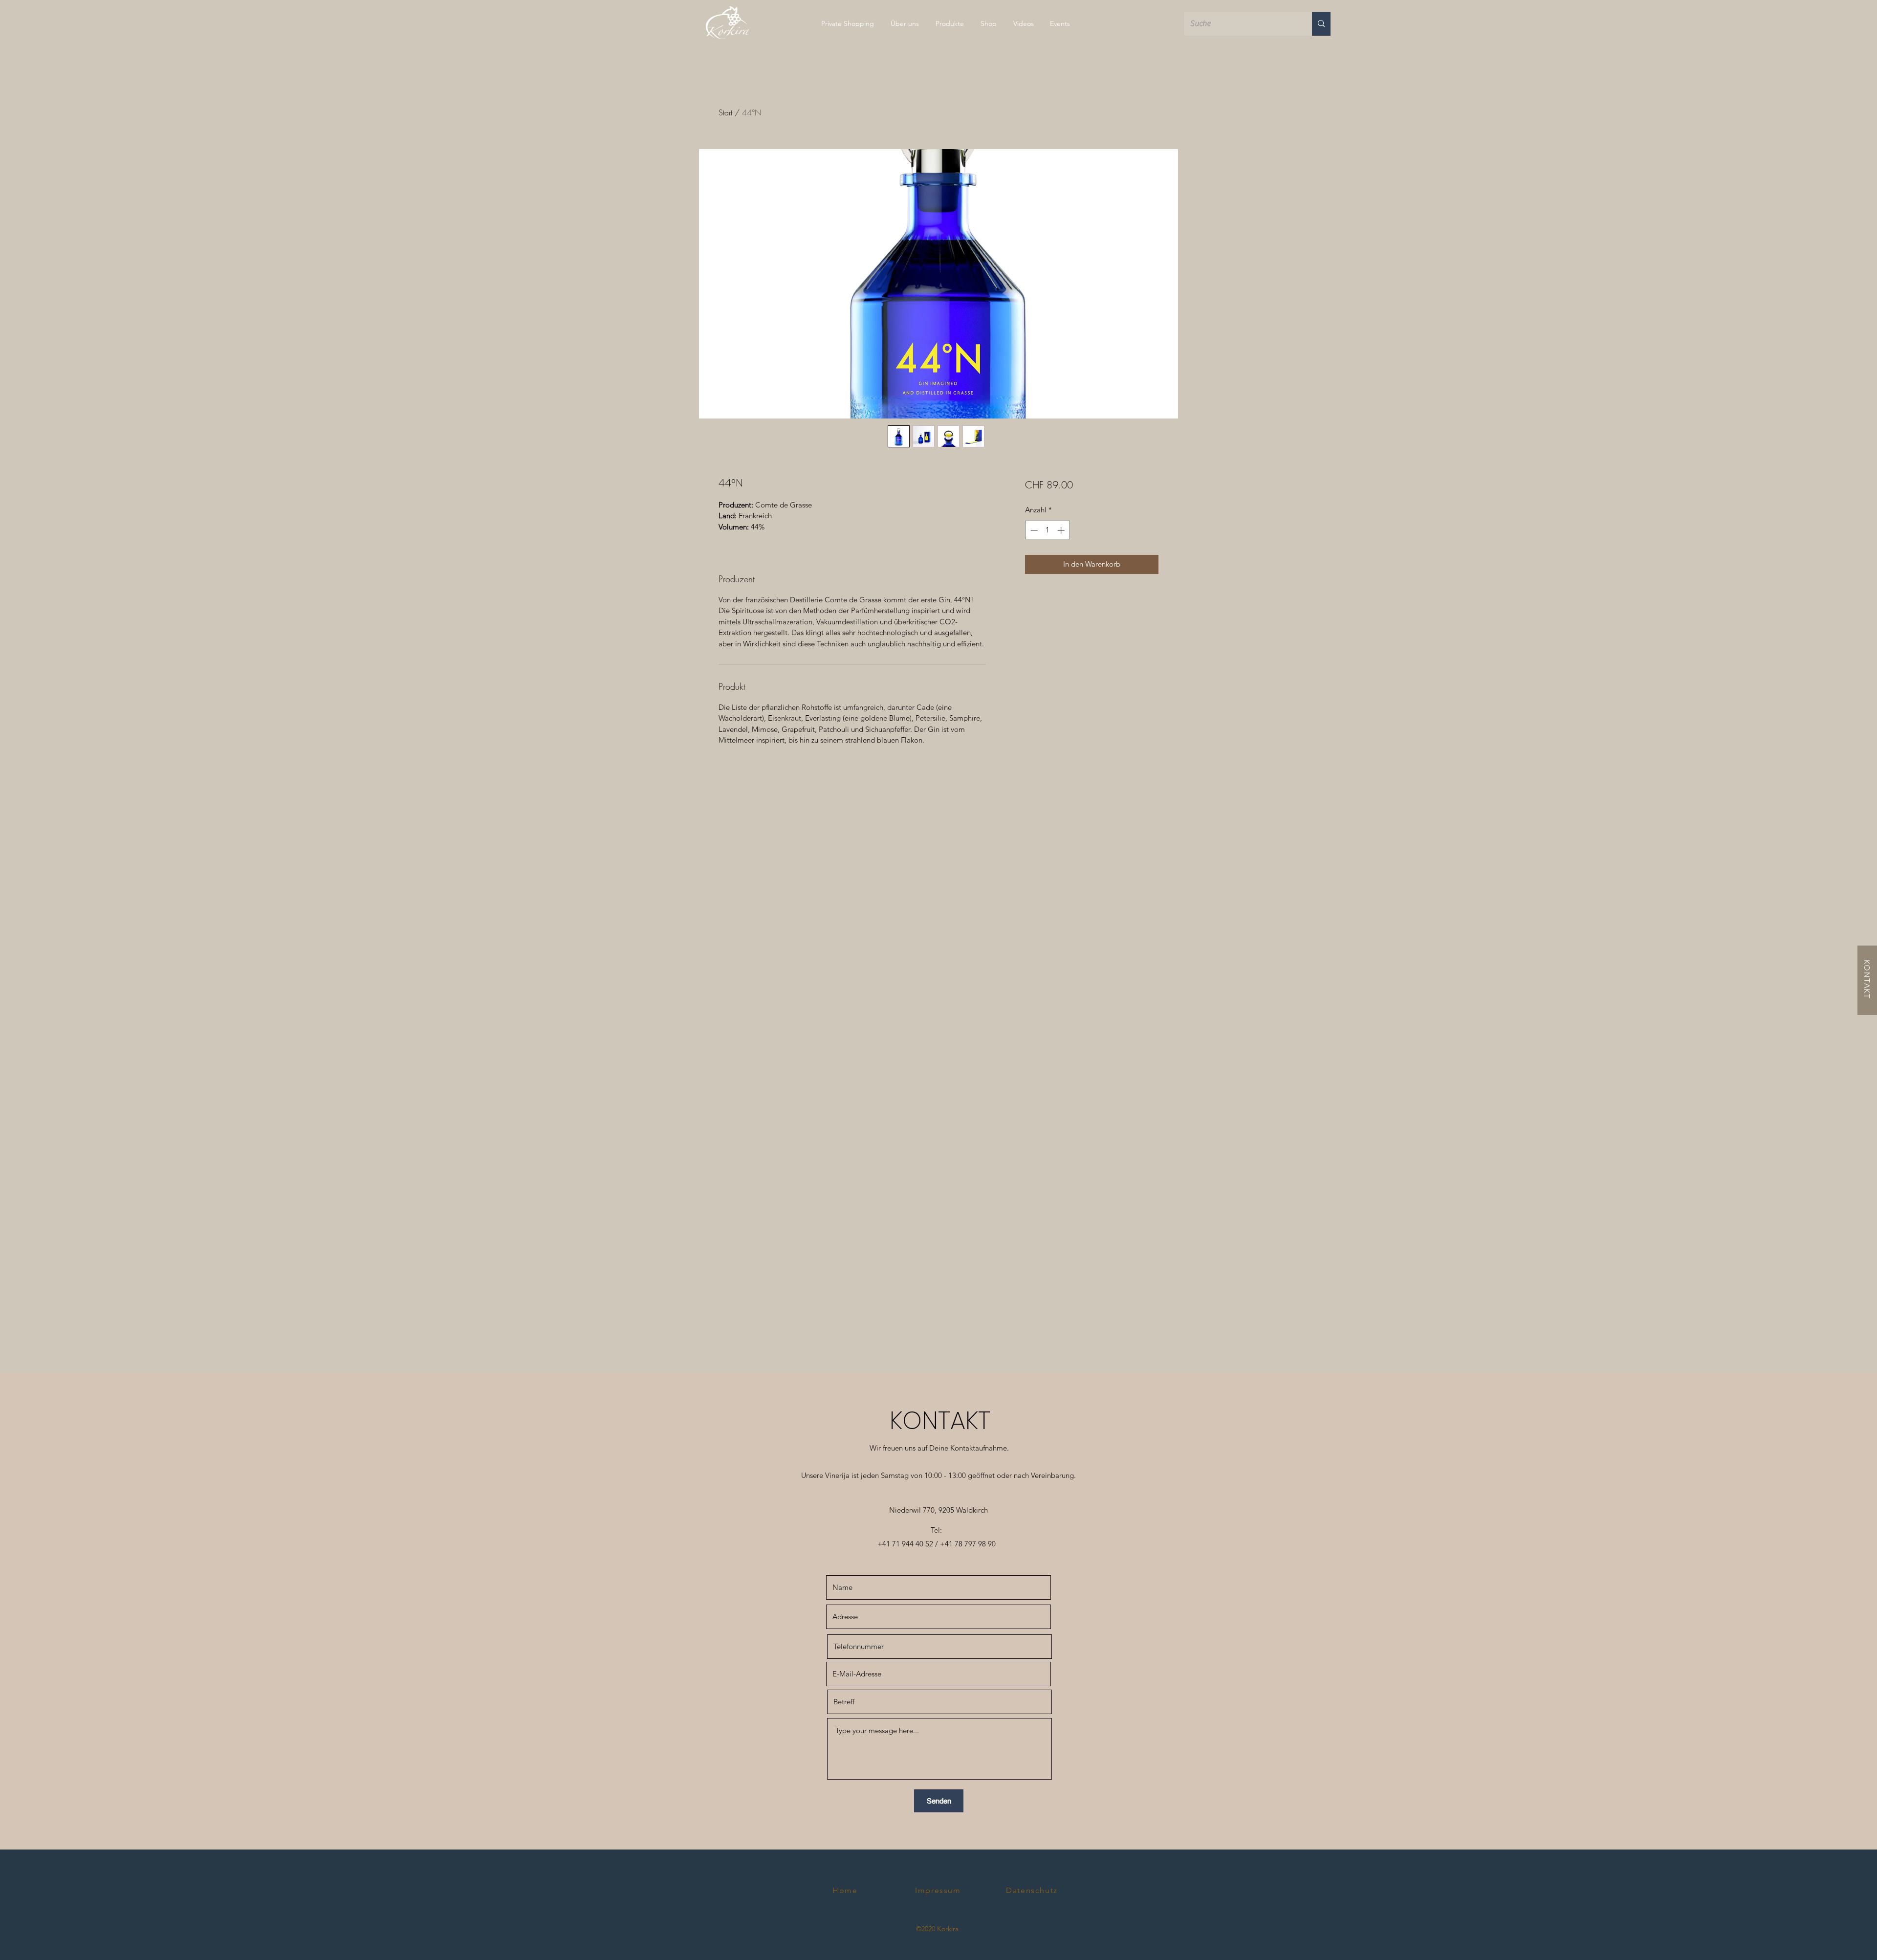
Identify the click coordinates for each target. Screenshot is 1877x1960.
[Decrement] (1033, 530)
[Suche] (1321, 24)
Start (725, 112)
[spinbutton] (1047, 530)
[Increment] (1062, 530)
